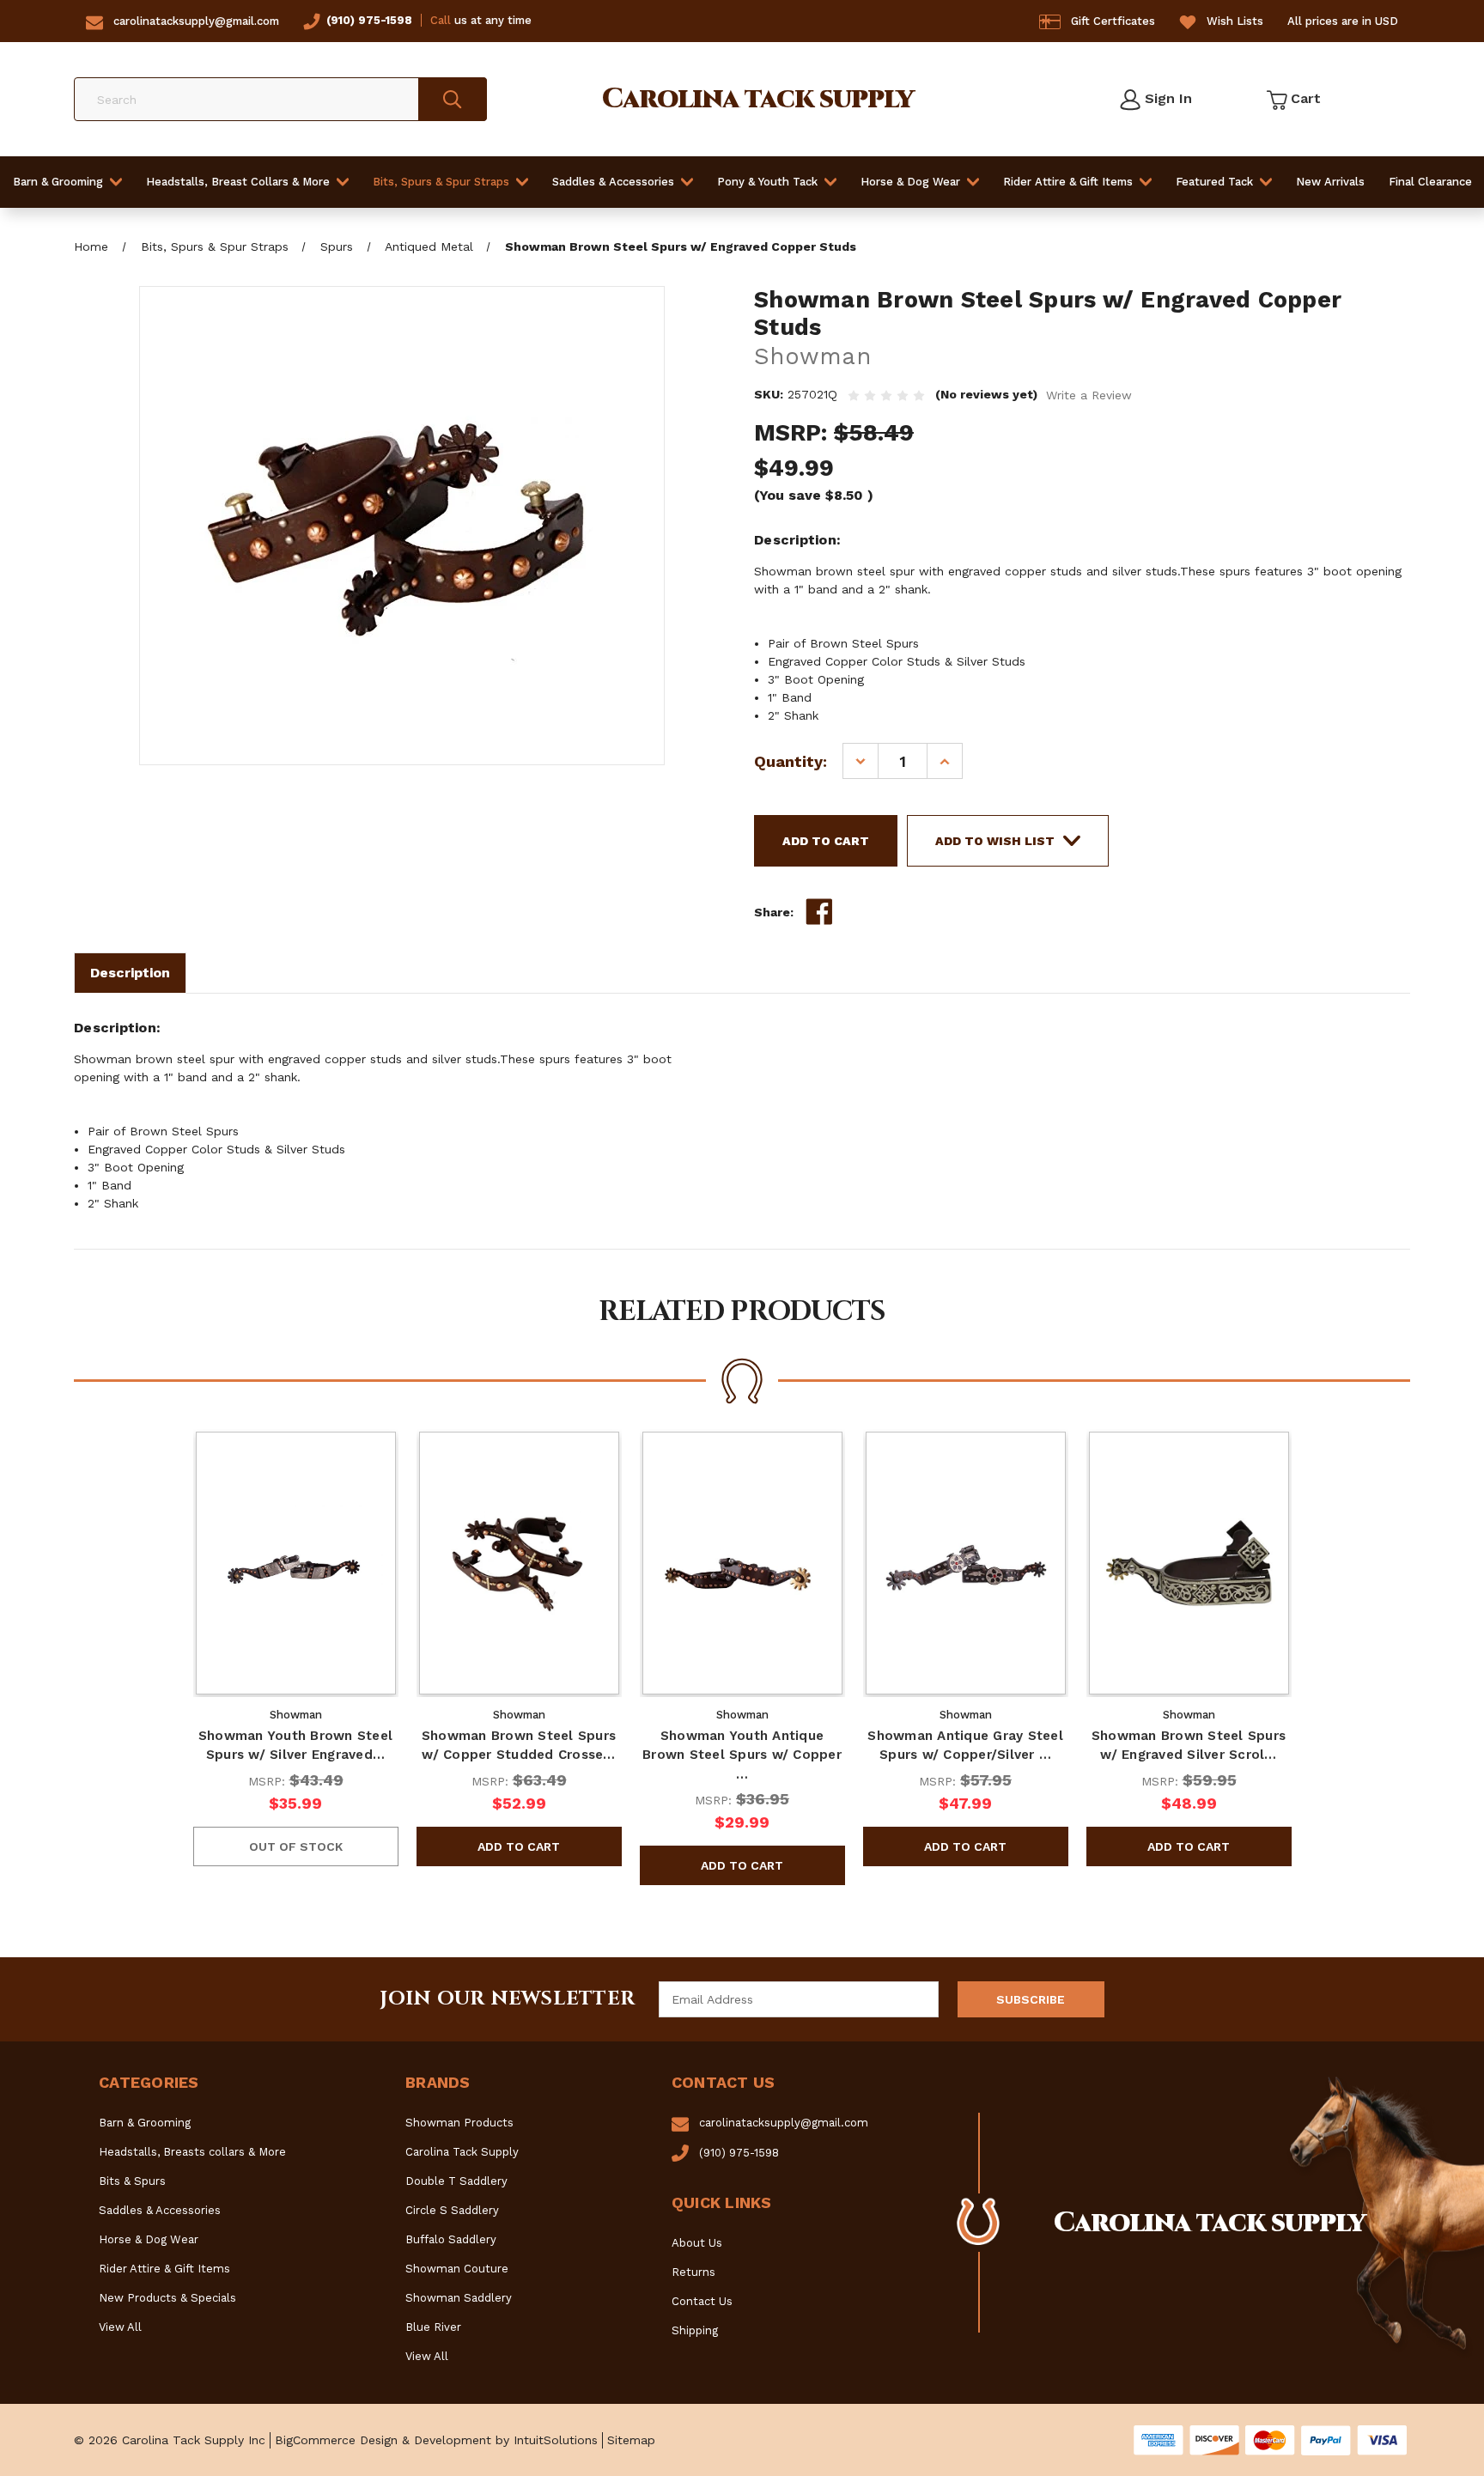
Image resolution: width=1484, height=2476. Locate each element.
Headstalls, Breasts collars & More (192, 2152)
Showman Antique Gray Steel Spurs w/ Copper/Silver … (965, 1746)
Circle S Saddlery (452, 2210)
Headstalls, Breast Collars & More (238, 182)
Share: (774, 912)
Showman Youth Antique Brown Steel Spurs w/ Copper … (742, 1755)
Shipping (695, 2330)
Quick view (295, 1563)
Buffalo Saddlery (451, 2239)
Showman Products (459, 2123)
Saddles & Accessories (613, 182)
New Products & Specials (167, 2298)
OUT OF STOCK (296, 1846)
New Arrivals (1330, 182)
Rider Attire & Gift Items (1068, 182)
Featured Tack (1214, 182)
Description (130, 973)
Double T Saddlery (456, 2181)
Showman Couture (457, 2269)
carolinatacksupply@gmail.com (196, 21)
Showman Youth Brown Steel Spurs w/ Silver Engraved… (295, 1746)
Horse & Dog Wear (910, 182)
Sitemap (631, 2440)
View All (120, 2327)
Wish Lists (1235, 21)
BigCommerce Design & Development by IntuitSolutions (436, 2440)
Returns (693, 2272)
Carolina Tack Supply (462, 2152)
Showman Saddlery (459, 2298)
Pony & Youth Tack (767, 182)
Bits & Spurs (132, 2181)
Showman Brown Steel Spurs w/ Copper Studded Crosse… (519, 1746)
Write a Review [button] (1089, 395)
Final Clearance (1430, 182)
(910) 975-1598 (369, 20)
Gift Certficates (1113, 21)
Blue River (433, 2327)
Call (441, 20)
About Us (697, 2243)
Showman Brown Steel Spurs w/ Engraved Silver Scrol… (1189, 1746)
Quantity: (791, 761)
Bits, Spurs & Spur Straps (441, 182)
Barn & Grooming (58, 182)
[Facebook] (819, 912)
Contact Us (702, 2301)
